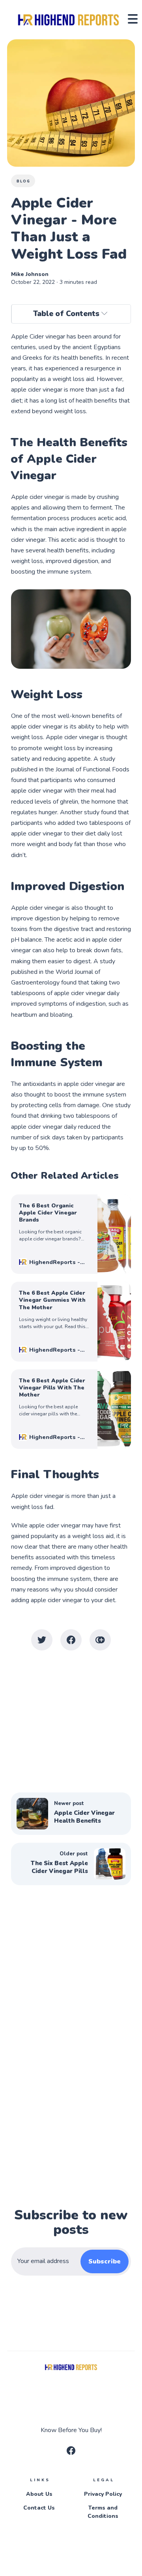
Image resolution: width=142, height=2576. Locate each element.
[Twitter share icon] (42, 1640)
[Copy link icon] (100, 1640)
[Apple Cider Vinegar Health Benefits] (71, 1814)
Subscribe (105, 2261)
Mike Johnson (30, 274)
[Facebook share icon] (71, 1640)
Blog (23, 181)
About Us (39, 2494)
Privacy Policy (103, 2494)
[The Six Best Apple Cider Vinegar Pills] (71, 1864)
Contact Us (39, 2508)
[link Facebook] (71, 2453)
